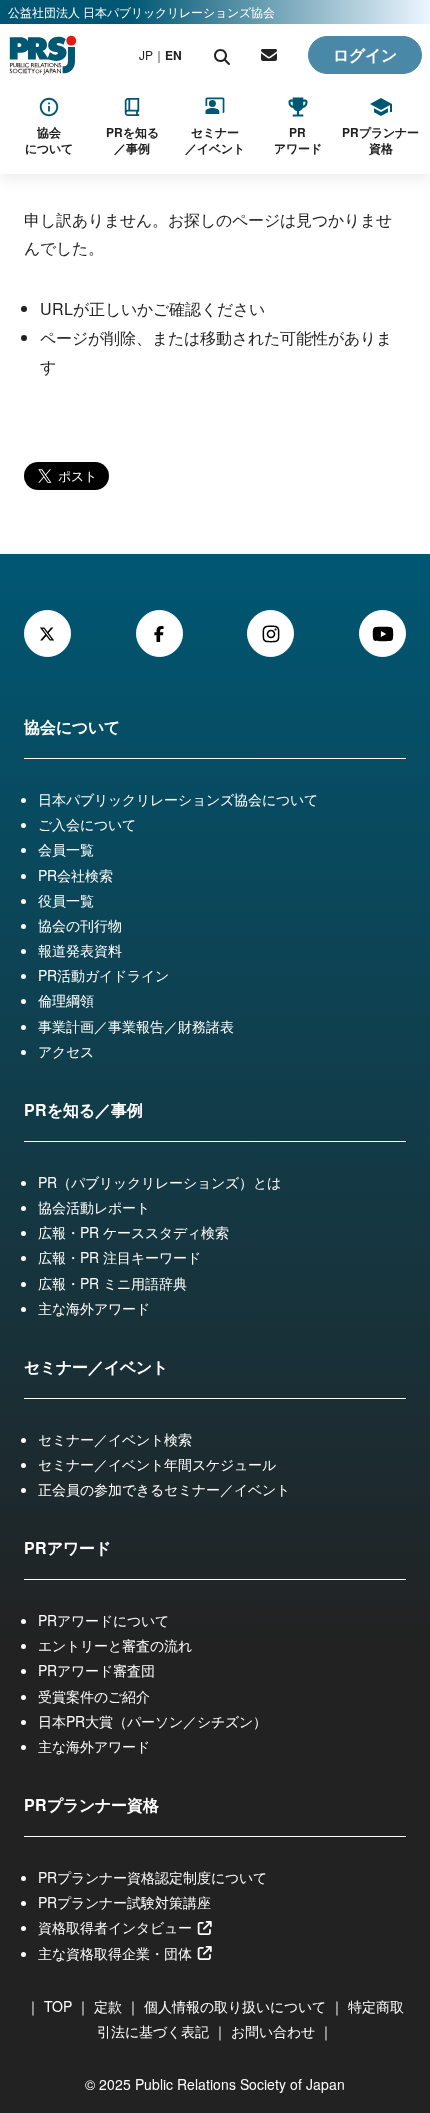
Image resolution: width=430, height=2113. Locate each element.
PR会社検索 (75, 875)
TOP (58, 2006)
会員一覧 (66, 849)
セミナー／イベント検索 (115, 1439)
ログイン (365, 54)
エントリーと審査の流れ (115, 1645)
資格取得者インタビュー (117, 1927)
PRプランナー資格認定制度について (152, 1877)
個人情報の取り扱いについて (235, 2006)
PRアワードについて (103, 1620)
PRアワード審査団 (96, 1670)
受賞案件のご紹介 (94, 1696)
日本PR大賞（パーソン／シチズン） (152, 1721)
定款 (108, 2006)
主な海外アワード (94, 1308)
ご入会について (87, 824)
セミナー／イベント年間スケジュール (157, 1464)
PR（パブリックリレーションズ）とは (159, 1182)
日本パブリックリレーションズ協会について (178, 799)
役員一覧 (66, 900)
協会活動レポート (94, 1207)
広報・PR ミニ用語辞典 (112, 1283)
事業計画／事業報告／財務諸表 (136, 1026)
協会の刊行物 (80, 925)
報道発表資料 (80, 950)
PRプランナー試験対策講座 (124, 1902)
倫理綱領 (66, 1000)
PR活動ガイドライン (103, 975)
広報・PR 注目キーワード (119, 1257)
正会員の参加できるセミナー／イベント (164, 1489)
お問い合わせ (273, 2031)
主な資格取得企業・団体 (117, 1953)
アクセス (66, 1051)
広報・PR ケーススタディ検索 (133, 1232)
